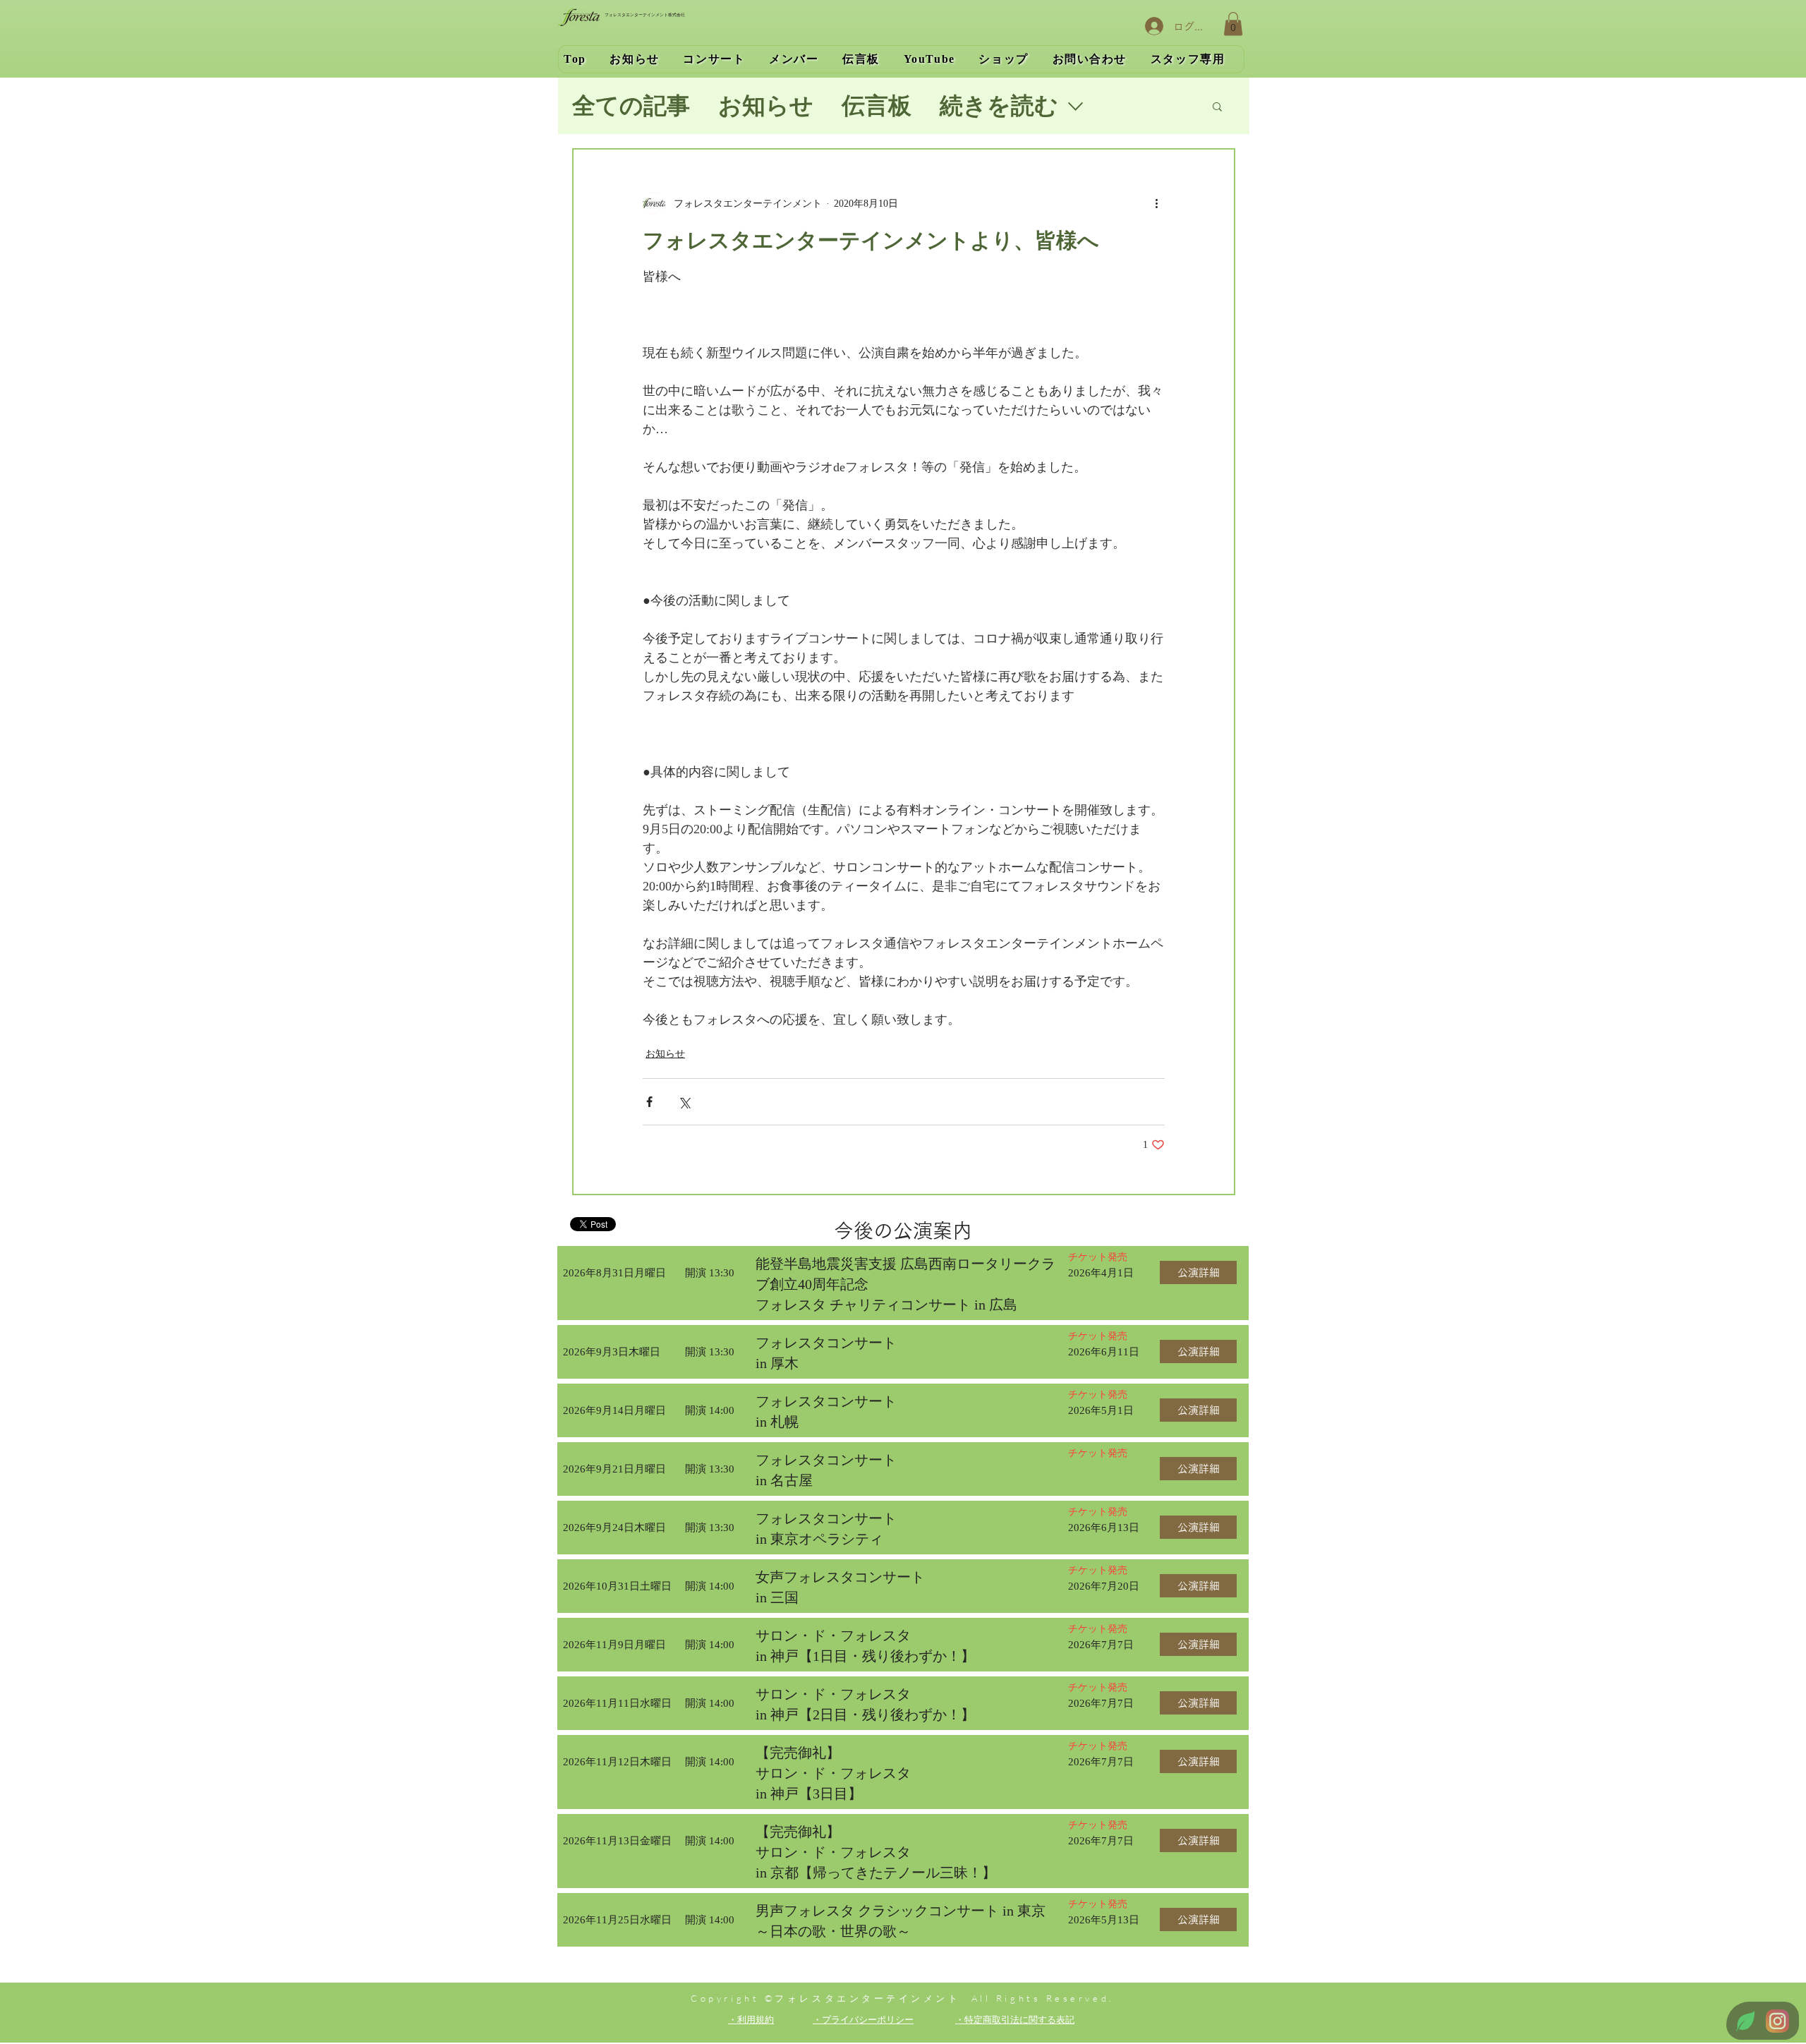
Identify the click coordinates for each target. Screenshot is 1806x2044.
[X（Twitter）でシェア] (684, 1102)
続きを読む (999, 106)
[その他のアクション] (1156, 203)
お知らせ (766, 106)
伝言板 (877, 106)
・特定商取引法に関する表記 (1015, 2019)
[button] (1233, 24)
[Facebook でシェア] (649, 1102)
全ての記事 (631, 106)
